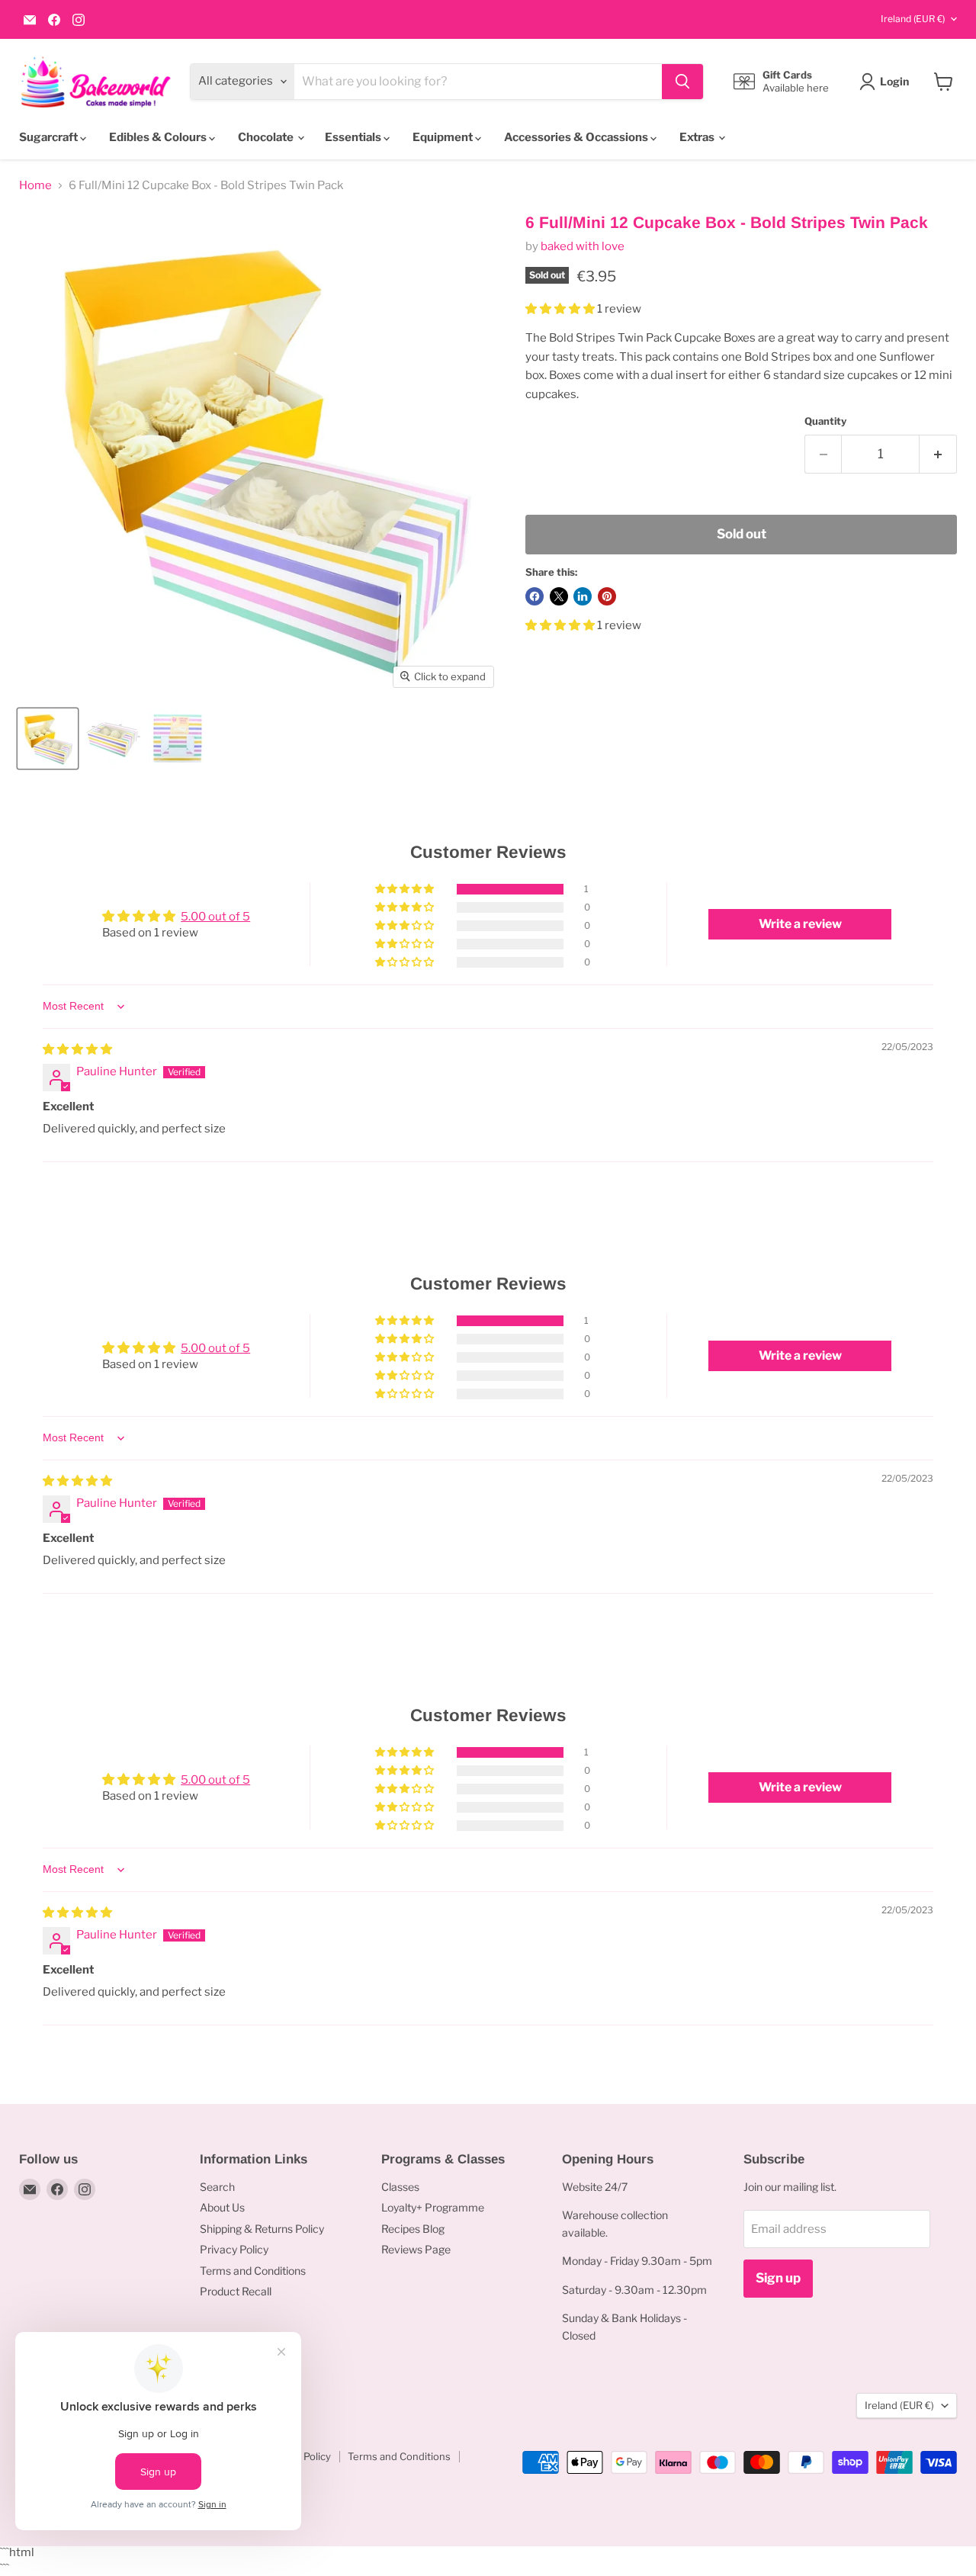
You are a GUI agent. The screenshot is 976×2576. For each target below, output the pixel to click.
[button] (561, 309)
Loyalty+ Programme (433, 2207)
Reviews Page (416, 2249)
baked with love (583, 246)
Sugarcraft (50, 137)
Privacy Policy (234, 2249)
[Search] (682, 82)
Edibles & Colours (159, 137)
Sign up (778, 2278)
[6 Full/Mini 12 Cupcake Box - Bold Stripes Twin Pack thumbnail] (48, 739)
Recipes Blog (413, 2229)
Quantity (825, 421)
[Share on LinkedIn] (583, 596)
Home (35, 186)
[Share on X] (559, 596)
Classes (400, 2187)
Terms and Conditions (253, 2271)
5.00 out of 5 (215, 917)
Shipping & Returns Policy (262, 2229)
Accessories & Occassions (577, 137)
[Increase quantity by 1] (938, 454)
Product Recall (236, 2291)
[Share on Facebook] (535, 596)
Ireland (913, 19)
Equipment (444, 137)
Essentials (354, 137)
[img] (77, 1049)
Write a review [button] (800, 924)
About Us (222, 2207)
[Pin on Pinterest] (607, 596)
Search (217, 2187)
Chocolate (267, 137)
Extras (698, 137)
